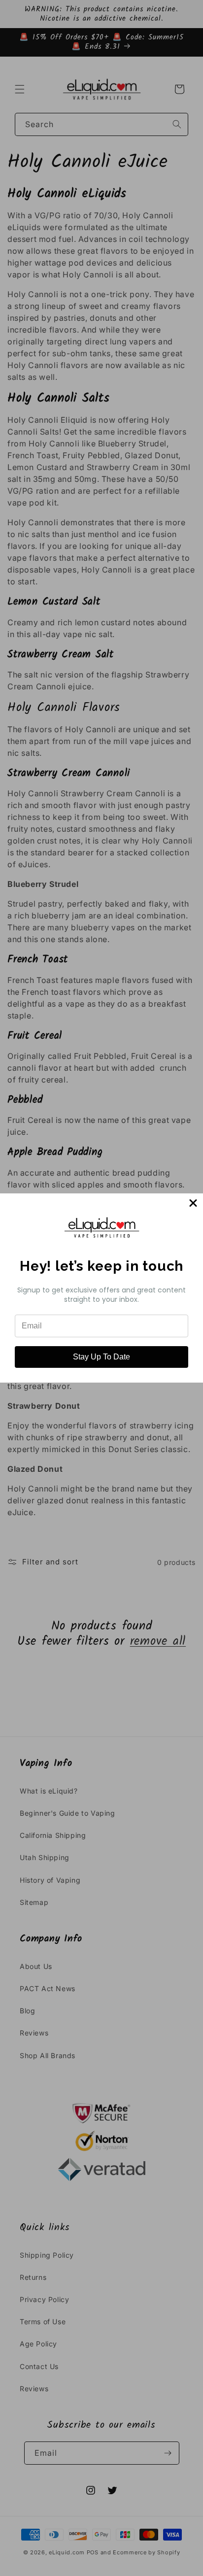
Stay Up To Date (101, 1357)
